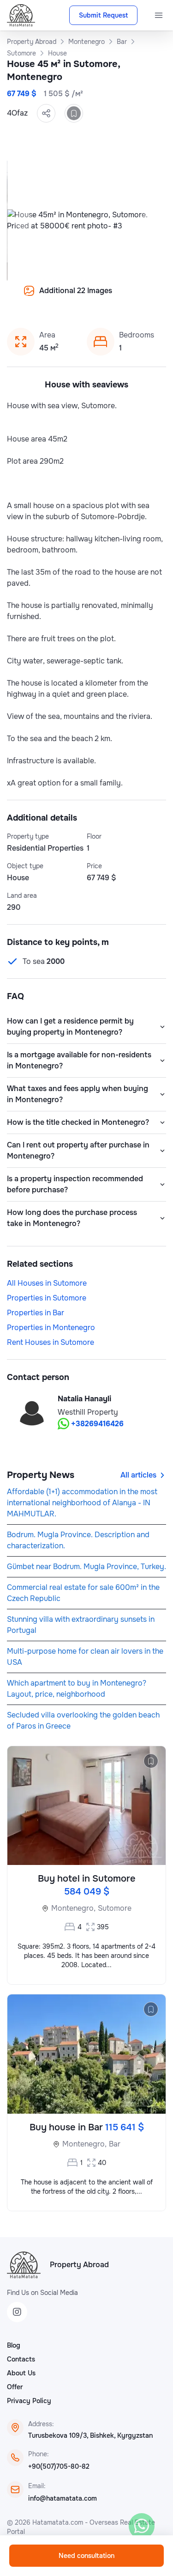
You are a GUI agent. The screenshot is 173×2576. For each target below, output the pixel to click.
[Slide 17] (125, 297)
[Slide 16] (114, 297)
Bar (115, 2144)
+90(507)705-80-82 (59, 2466)
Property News (41, 1475)
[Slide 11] (59, 297)
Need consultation (86, 2556)
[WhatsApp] (142, 2526)
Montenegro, (73, 1908)
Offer (15, 2387)
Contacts (21, 2359)
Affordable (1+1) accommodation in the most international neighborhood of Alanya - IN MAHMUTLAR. (82, 1503)
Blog (14, 2345)
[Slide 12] (70, 297)
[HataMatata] (24, 2265)
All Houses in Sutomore (47, 1283)
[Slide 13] (81, 297)
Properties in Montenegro (51, 1328)
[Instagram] (17, 2312)
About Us (21, 2373)
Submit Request (103, 15)
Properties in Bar (36, 1313)
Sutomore (115, 1908)
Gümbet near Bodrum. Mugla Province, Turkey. (86, 1567)
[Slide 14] (92, 297)
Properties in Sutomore (47, 1298)
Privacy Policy (29, 2401)
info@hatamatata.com (63, 2498)
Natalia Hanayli (84, 1399)
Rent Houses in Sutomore (51, 1342)
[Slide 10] (48, 297)
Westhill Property (88, 1412)
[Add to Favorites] (74, 113)
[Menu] (159, 15)
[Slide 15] (103, 297)
